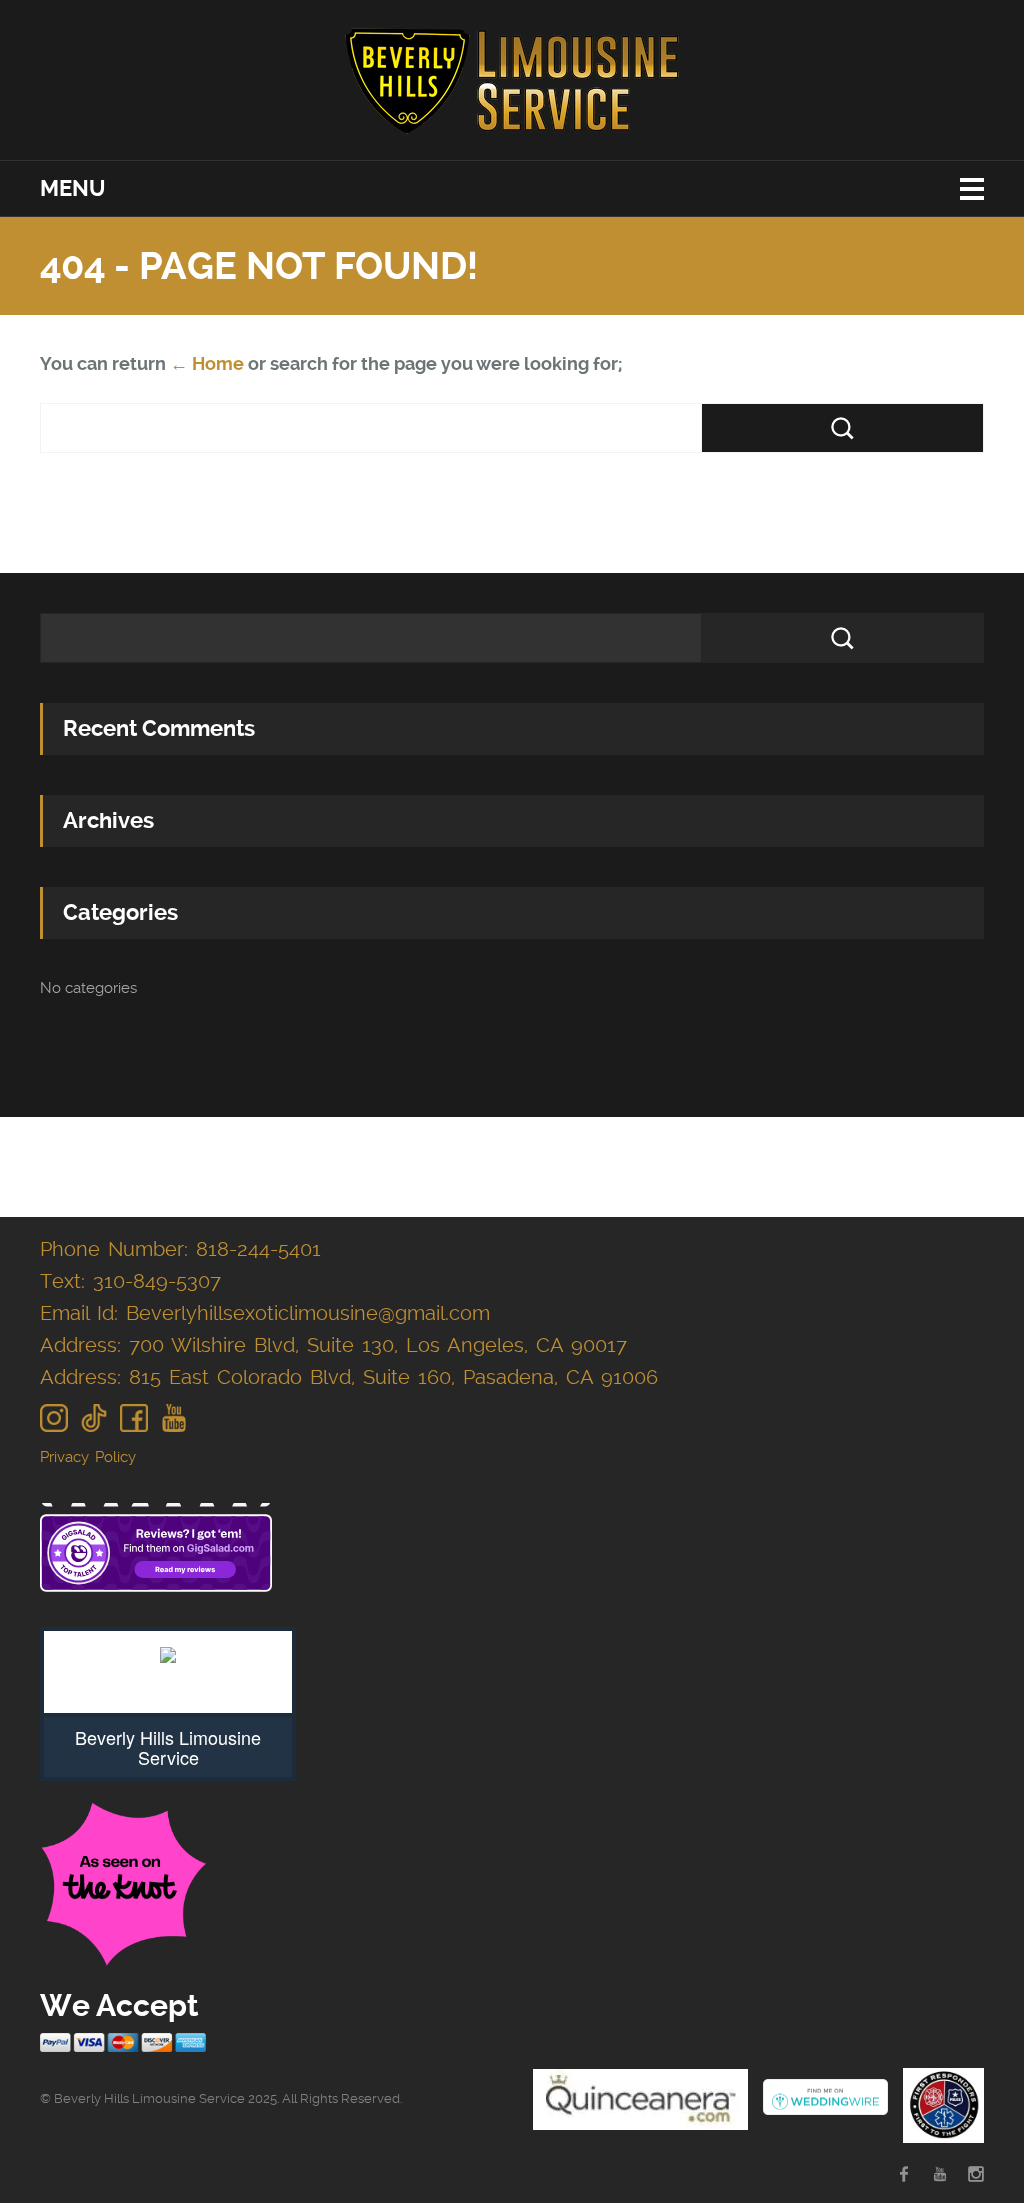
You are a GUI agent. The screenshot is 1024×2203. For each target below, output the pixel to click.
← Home (207, 363)
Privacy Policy (88, 1457)
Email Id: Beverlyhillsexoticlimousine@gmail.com (265, 1313)
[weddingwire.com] (825, 2099)
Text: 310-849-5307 (130, 1281)
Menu (72, 188)
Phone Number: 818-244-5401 (180, 1249)
